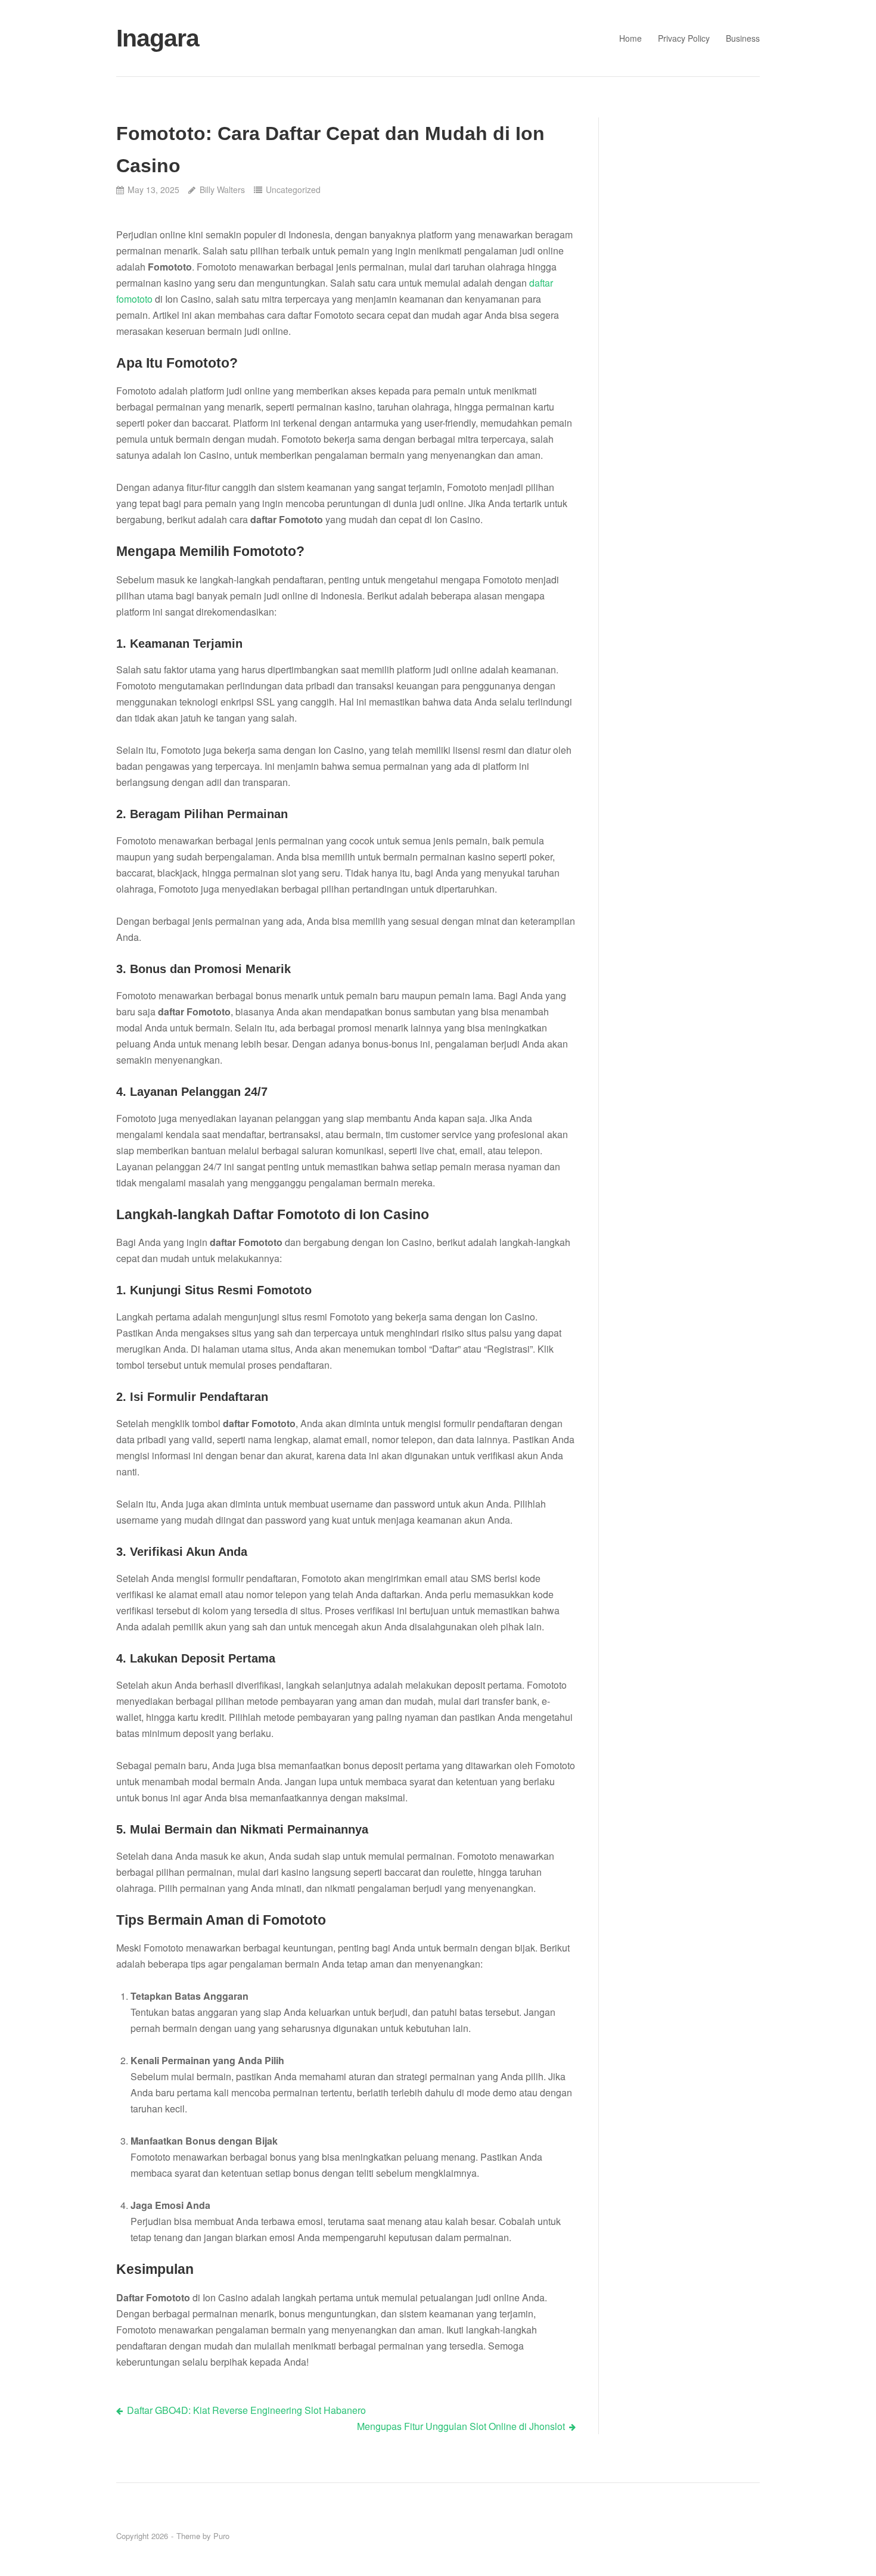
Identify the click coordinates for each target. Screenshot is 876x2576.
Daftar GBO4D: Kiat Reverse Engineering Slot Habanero (246, 2410)
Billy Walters (222, 189)
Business (743, 38)
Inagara (158, 38)
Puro (221, 2536)
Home (630, 38)
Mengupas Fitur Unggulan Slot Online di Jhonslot (461, 2426)
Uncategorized (293, 189)
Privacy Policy (684, 38)
